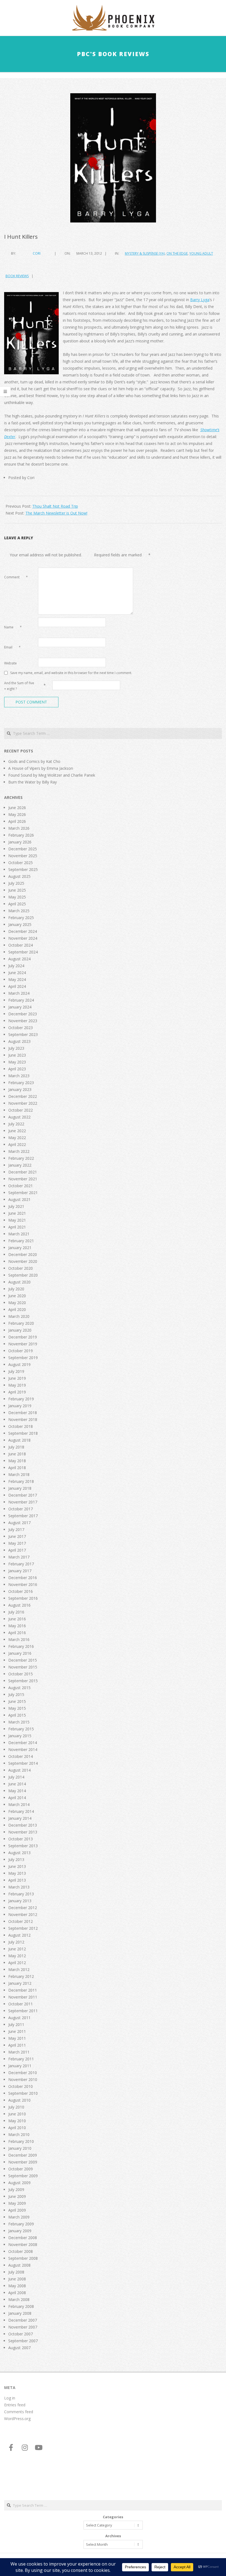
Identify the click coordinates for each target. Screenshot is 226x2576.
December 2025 (23, 849)
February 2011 (21, 2059)
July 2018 (16, 1447)
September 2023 (23, 1034)
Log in (10, 2398)
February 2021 (21, 1241)
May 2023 (17, 1062)
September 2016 (23, 1598)
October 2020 (21, 1268)
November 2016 (23, 1584)
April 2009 (17, 2210)
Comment (16, 577)
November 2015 (23, 1667)
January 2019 (20, 1406)
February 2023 (21, 1083)
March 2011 (19, 2052)
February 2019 (21, 1399)
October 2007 (21, 2334)
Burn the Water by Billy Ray (33, 782)
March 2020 (19, 1316)
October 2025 (21, 863)
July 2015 (16, 1694)
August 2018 (19, 1440)
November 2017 (23, 1502)
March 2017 (19, 1557)
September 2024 (23, 952)
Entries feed (15, 2405)
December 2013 (23, 1825)
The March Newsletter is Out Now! (56, 513)
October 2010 (21, 2086)
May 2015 (17, 1708)
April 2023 (17, 1069)
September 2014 (23, 1763)
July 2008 (16, 2272)
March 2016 (19, 1639)
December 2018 (23, 1413)
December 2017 (23, 1495)
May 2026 (17, 814)
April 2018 (17, 1468)
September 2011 (23, 2011)
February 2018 (21, 1481)
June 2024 (17, 973)
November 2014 (23, 1749)
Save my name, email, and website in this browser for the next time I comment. (71, 673)
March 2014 (19, 1804)
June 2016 (17, 1619)
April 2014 (17, 1798)
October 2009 (21, 2169)
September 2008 (23, 2258)
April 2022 (17, 1144)
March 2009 (19, 2217)
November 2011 (23, 1997)
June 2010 (17, 2114)
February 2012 (21, 1976)
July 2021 (16, 1206)
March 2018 (19, 1474)
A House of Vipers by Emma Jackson (41, 768)
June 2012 (17, 1949)
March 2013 (19, 1887)
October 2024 (21, 945)
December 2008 (23, 2238)
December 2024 (23, 931)
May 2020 (17, 1303)
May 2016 (17, 1626)
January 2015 (20, 1736)
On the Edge (177, 253)
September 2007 (23, 2341)
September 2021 (23, 1193)
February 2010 (21, 2141)
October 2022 (21, 1110)
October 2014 (21, 1756)
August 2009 (19, 2183)
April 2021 (17, 1227)
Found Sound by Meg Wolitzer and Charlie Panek (52, 775)
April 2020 (17, 1309)
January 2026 (20, 842)
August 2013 (19, 1853)
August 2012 (19, 1935)
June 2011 (17, 2031)
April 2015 (17, 1715)
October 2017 (21, 1509)
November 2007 (23, 2327)
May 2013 (17, 1873)
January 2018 (20, 1488)
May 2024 (17, 979)
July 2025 (16, 883)
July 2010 (16, 2107)
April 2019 (17, 1392)
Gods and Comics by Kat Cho (34, 761)
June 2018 (17, 1454)
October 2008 (21, 2251)
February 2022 (21, 1158)
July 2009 (16, 2189)
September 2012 (23, 1928)
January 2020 (20, 1330)
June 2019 (17, 1378)
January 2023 (20, 1089)
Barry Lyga (200, 300)
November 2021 (23, 1179)
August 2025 (19, 876)
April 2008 (17, 2293)
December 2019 (23, 1337)
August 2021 (19, 1199)
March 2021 (19, 1234)
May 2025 (17, 897)
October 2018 (21, 1426)
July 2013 (16, 1859)
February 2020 (21, 1323)
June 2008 (17, 2279)
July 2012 (16, 1942)
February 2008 (21, 2306)
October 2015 (21, 1674)
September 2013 (23, 1846)
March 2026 (19, 828)
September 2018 (23, 1433)
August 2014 (19, 1770)
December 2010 (23, 2073)
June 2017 (17, 1536)
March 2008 (19, 2299)
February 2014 (21, 1811)
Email (12, 647)
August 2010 (19, 2100)
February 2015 (21, 1729)
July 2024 (16, 966)
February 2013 (21, 1894)
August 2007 (19, 2348)
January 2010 (20, 2148)
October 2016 (21, 1591)
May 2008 (17, 2286)
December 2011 (23, 1990)
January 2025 (20, 924)
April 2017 (17, 1550)
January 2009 (20, 2231)
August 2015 (19, 1688)
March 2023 (19, 1076)
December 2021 (23, 1172)
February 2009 (21, 2224)
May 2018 (17, 1461)
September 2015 (23, 1681)
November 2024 (23, 938)
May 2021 (17, 1220)
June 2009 (17, 2196)
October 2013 (21, 1839)
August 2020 (19, 1282)
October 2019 (21, 1351)
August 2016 (19, 1605)
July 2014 (16, 1777)
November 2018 (23, 1419)
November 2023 (23, 1021)
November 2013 (23, 1832)
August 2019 (19, 1364)
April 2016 (17, 1633)
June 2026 (17, 808)
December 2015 (23, 1660)
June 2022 (17, 1131)
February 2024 (21, 1000)
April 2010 (17, 2128)
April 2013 (17, 1880)
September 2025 (23, 869)
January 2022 (20, 1165)
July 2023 (16, 1048)
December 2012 (23, 1908)
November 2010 (23, 2079)
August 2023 (19, 1041)
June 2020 (17, 1296)
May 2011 (17, 2038)
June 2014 (17, 1784)
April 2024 (17, 986)
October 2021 (21, 1186)
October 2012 (21, 1921)
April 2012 (17, 1963)
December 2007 (23, 2320)
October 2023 (21, 1028)
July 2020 (16, 1289)
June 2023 (17, 1055)
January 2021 (20, 1248)
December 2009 (23, 2155)
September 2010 (23, 2093)
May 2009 (17, 2203)
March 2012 (19, 1969)
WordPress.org (17, 2419)
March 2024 (19, 993)
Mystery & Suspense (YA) (145, 253)
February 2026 (21, 835)
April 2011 (17, 2045)
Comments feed (19, 2412)
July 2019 (16, 1371)
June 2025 (17, 890)
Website (10, 663)
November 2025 (23, 856)
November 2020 (23, 1261)
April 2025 (17, 904)
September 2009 (23, 2176)
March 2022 (19, 1151)
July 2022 (16, 1124)
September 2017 (23, 1516)
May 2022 (17, 1138)
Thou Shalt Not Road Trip (55, 506)
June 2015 (17, 1701)
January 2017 (20, 1571)
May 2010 (17, 2121)
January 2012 (20, 1983)
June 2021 (17, 1213)
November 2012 (23, 1914)
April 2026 (17, 821)
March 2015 (19, 1722)
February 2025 (21, 918)
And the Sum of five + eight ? (19, 686)
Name (13, 627)
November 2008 (23, 2244)
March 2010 (19, 2134)
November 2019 (23, 1344)
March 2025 (19, 911)
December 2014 (23, 1743)
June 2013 (17, 1866)
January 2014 (20, 1818)
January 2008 (20, 2313)
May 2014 (17, 1791)
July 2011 (16, 2024)
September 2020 (23, 1275)
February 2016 (21, 1646)
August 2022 (19, 1117)
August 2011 (19, 2018)
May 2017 (17, 1543)
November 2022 (23, 1103)
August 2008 (19, 2265)
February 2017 (21, 1564)
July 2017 (16, 1529)
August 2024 (19, 959)
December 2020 (23, 1254)
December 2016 (23, 1578)
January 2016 (20, 1653)
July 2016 (16, 1612)
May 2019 (17, 1385)
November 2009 (23, 2162)
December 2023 (23, 1014)
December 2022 (23, 1096)
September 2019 (23, 1358)
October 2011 (21, 2004)
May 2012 (17, 1956)
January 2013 (20, 1901)
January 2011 (20, 2066)
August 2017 (19, 1523)
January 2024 (20, 1007)
